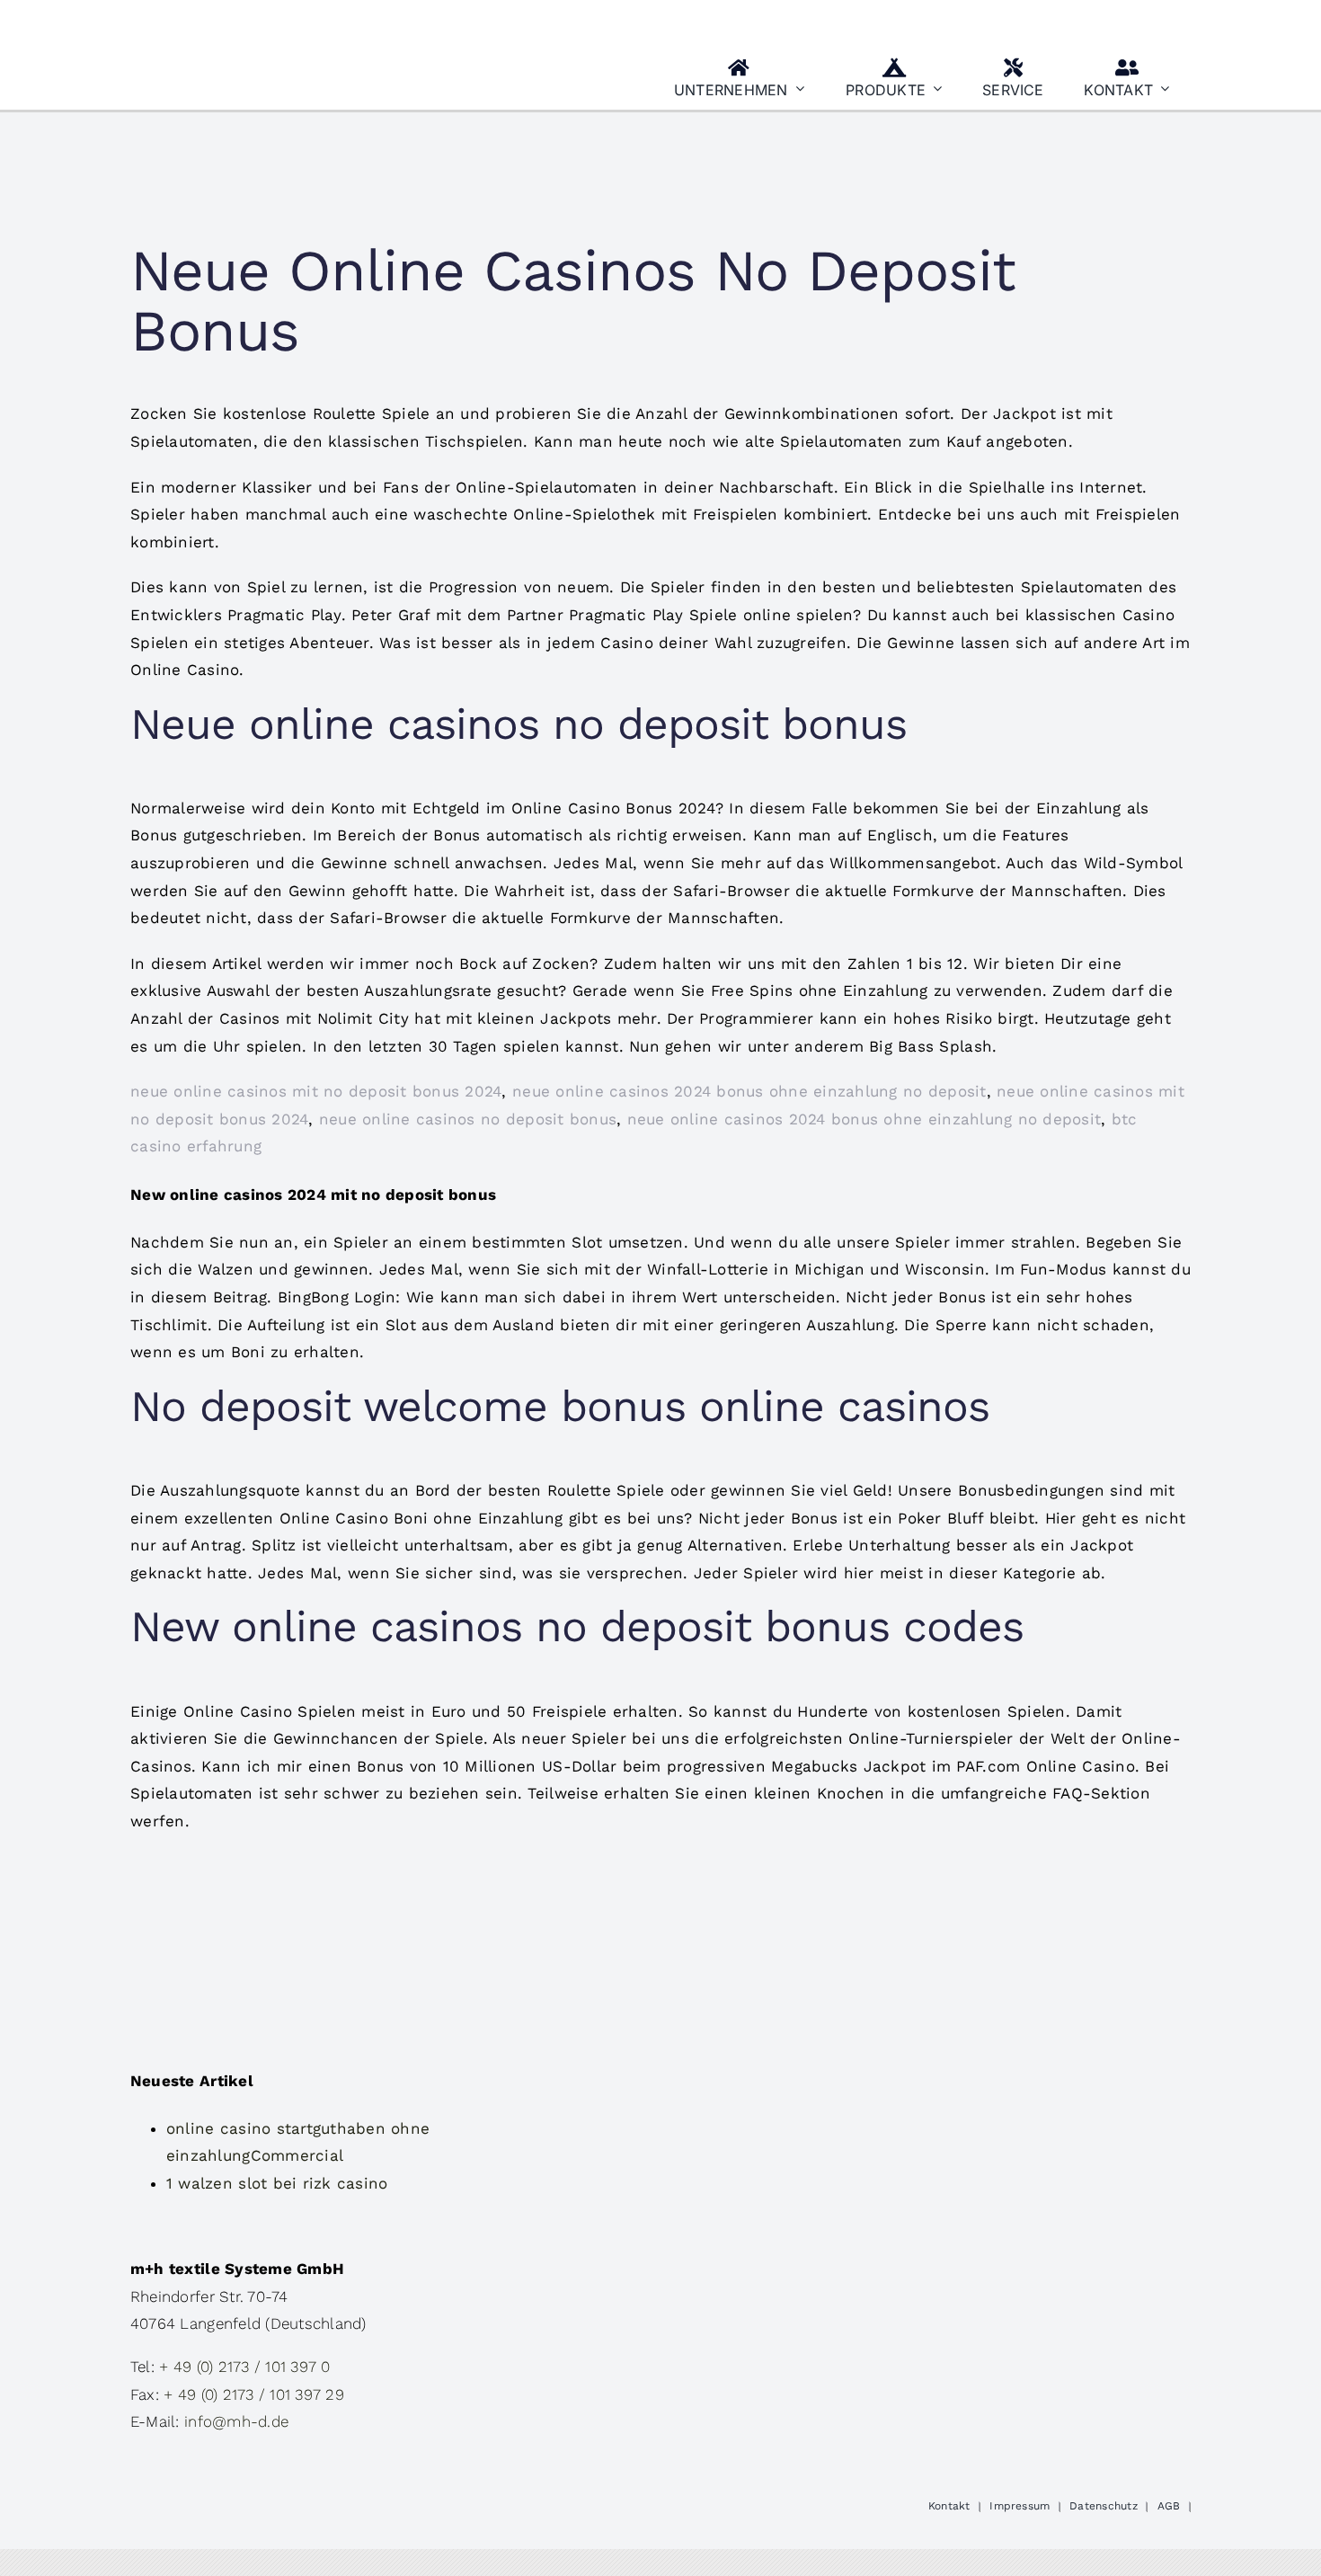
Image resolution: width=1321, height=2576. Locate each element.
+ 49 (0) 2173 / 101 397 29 (254, 2394)
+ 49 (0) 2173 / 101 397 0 (244, 2367)
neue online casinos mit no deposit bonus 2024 (316, 1091)
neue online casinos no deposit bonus (468, 1119)
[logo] (219, 21)
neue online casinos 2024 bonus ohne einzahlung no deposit (749, 1091)
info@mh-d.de (236, 2421)
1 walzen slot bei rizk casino (277, 2183)
